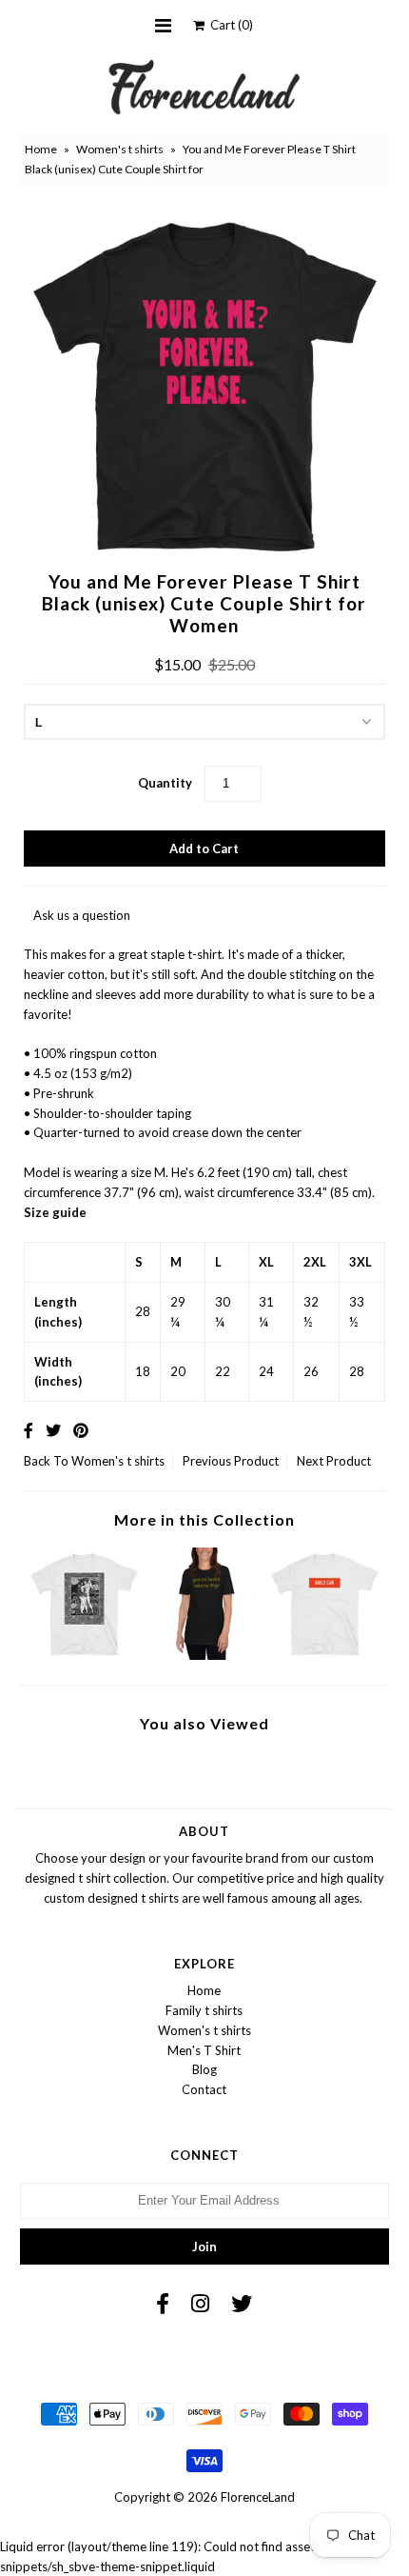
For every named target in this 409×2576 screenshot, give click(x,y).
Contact (204, 2089)
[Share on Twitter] (53, 1430)
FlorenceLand (258, 2497)
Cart (229, 25)
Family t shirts (204, 2010)
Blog (204, 2069)
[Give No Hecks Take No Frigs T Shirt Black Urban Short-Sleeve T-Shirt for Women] (205, 1655)
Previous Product (231, 1461)
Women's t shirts (120, 149)
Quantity (165, 783)
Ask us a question (82, 915)
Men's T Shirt (204, 2050)
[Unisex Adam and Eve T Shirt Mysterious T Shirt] (84, 1655)
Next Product (334, 1461)
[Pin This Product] (81, 1430)
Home (41, 149)
